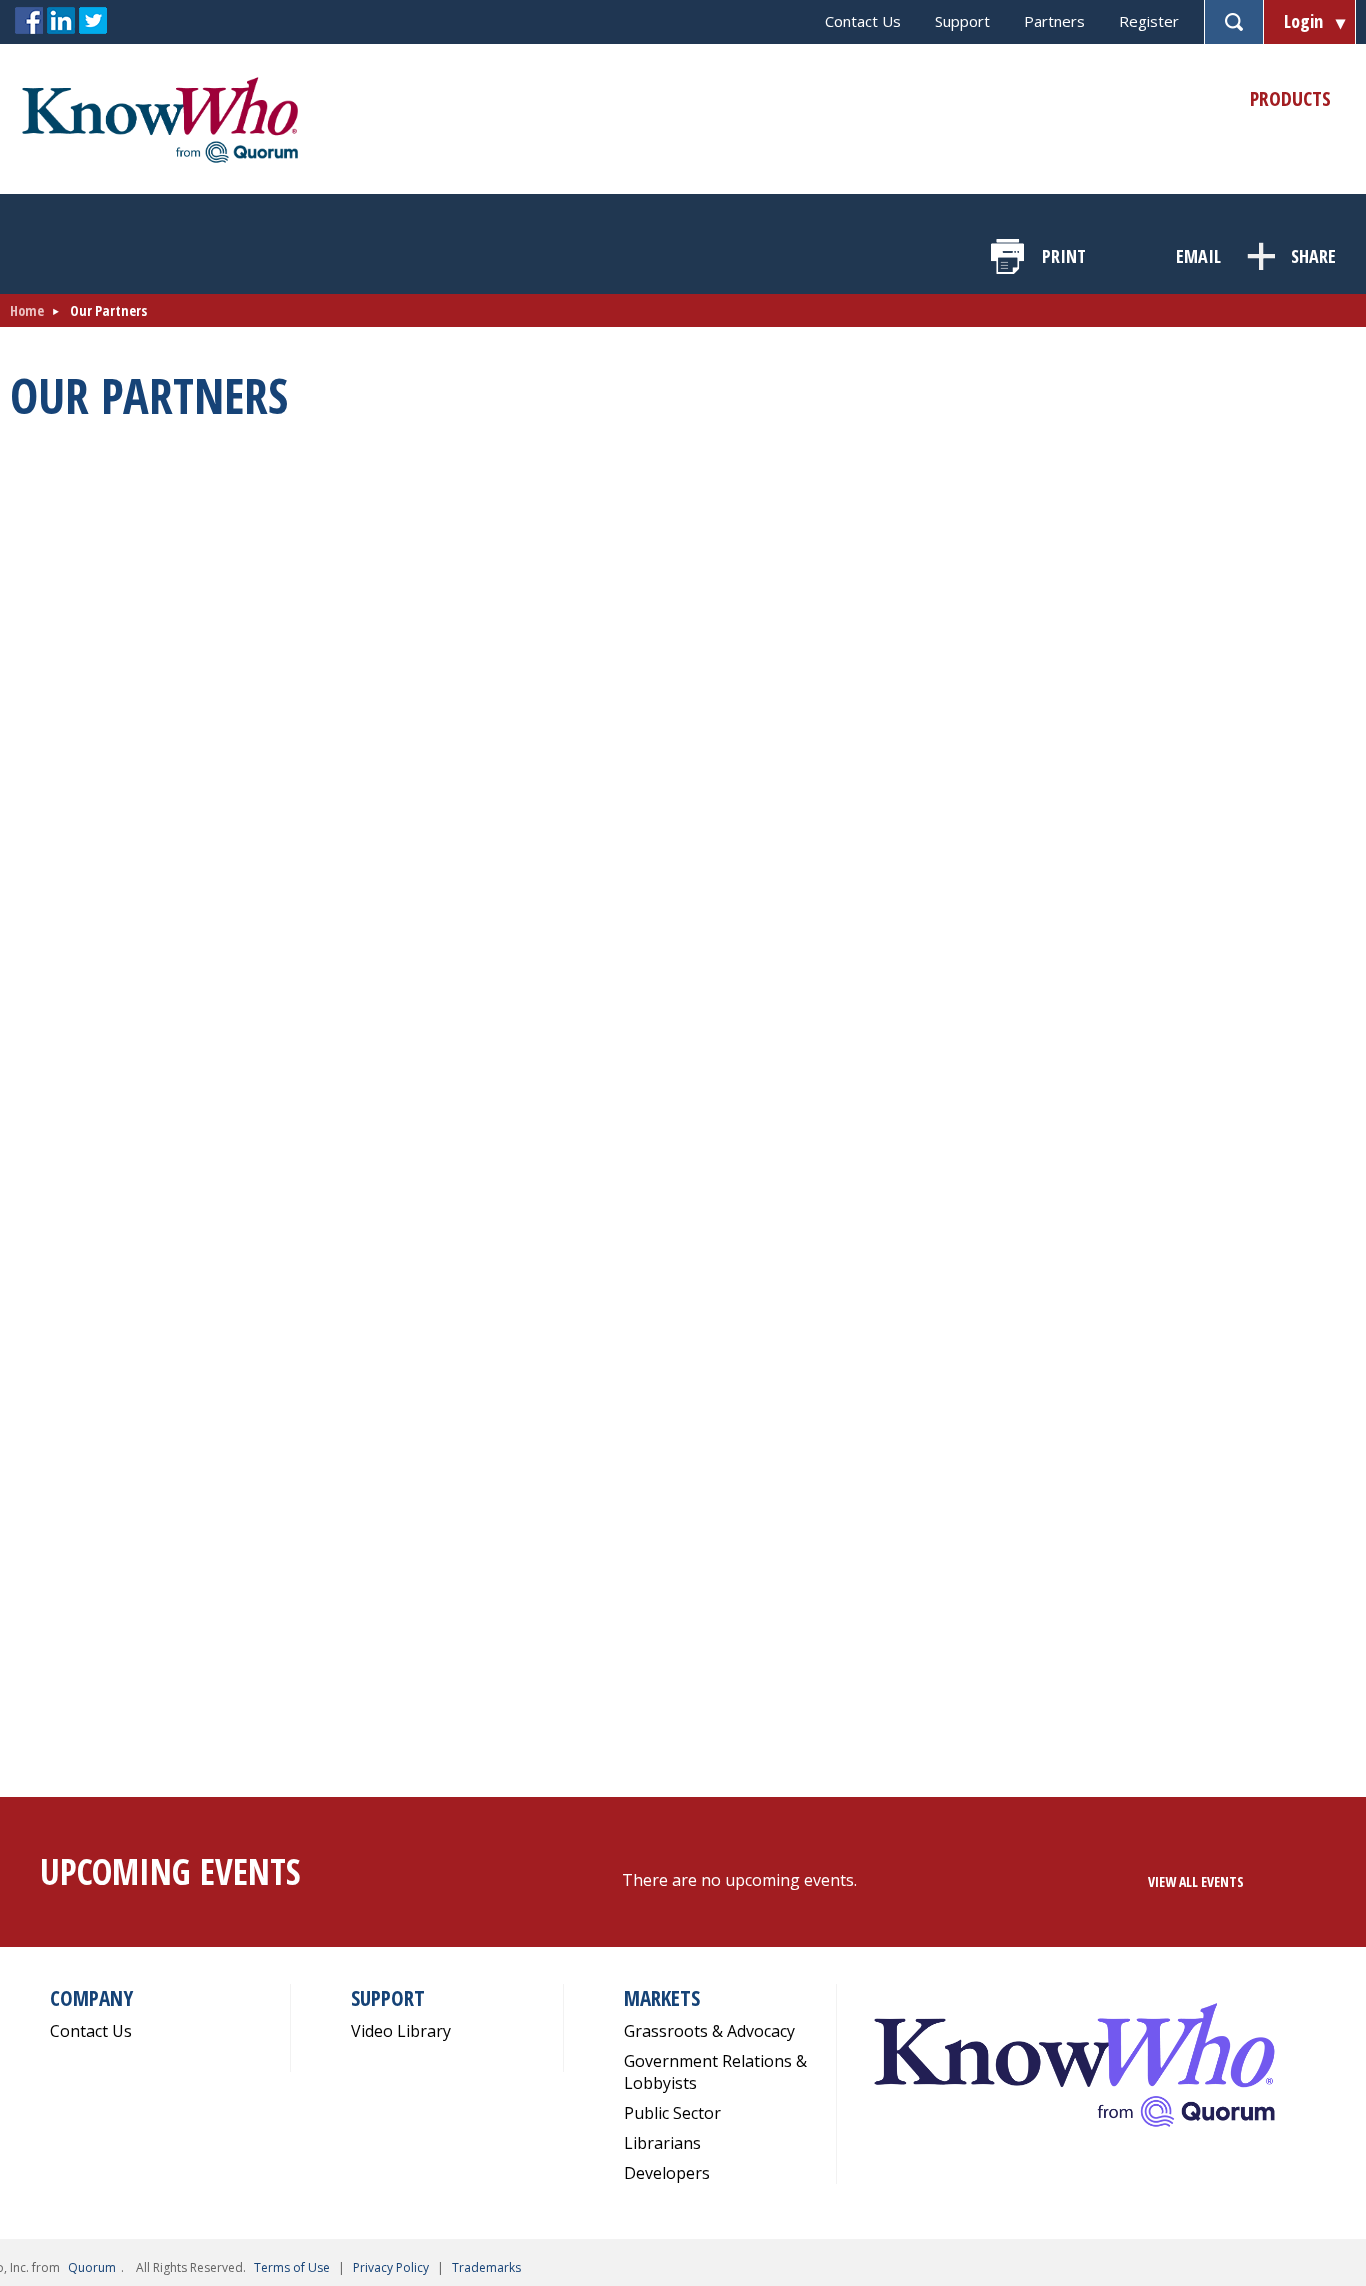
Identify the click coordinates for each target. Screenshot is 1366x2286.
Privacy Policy (391, 2267)
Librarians (662, 2143)
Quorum (92, 2267)
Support (962, 21)
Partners (1054, 21)
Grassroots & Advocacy (709, 2031)
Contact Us (863, 21)
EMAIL (1198, 256)
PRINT (1064, 256)
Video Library (401, 2031)
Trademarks (486, 2267)
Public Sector (672, 2113)
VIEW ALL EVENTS (1196, 1881)
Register (1149, 21)
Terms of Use (292, 2267)
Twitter (93, 21)
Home (27, 310)
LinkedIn (61, 21)
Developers (667, 2173)
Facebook (29, 21)
